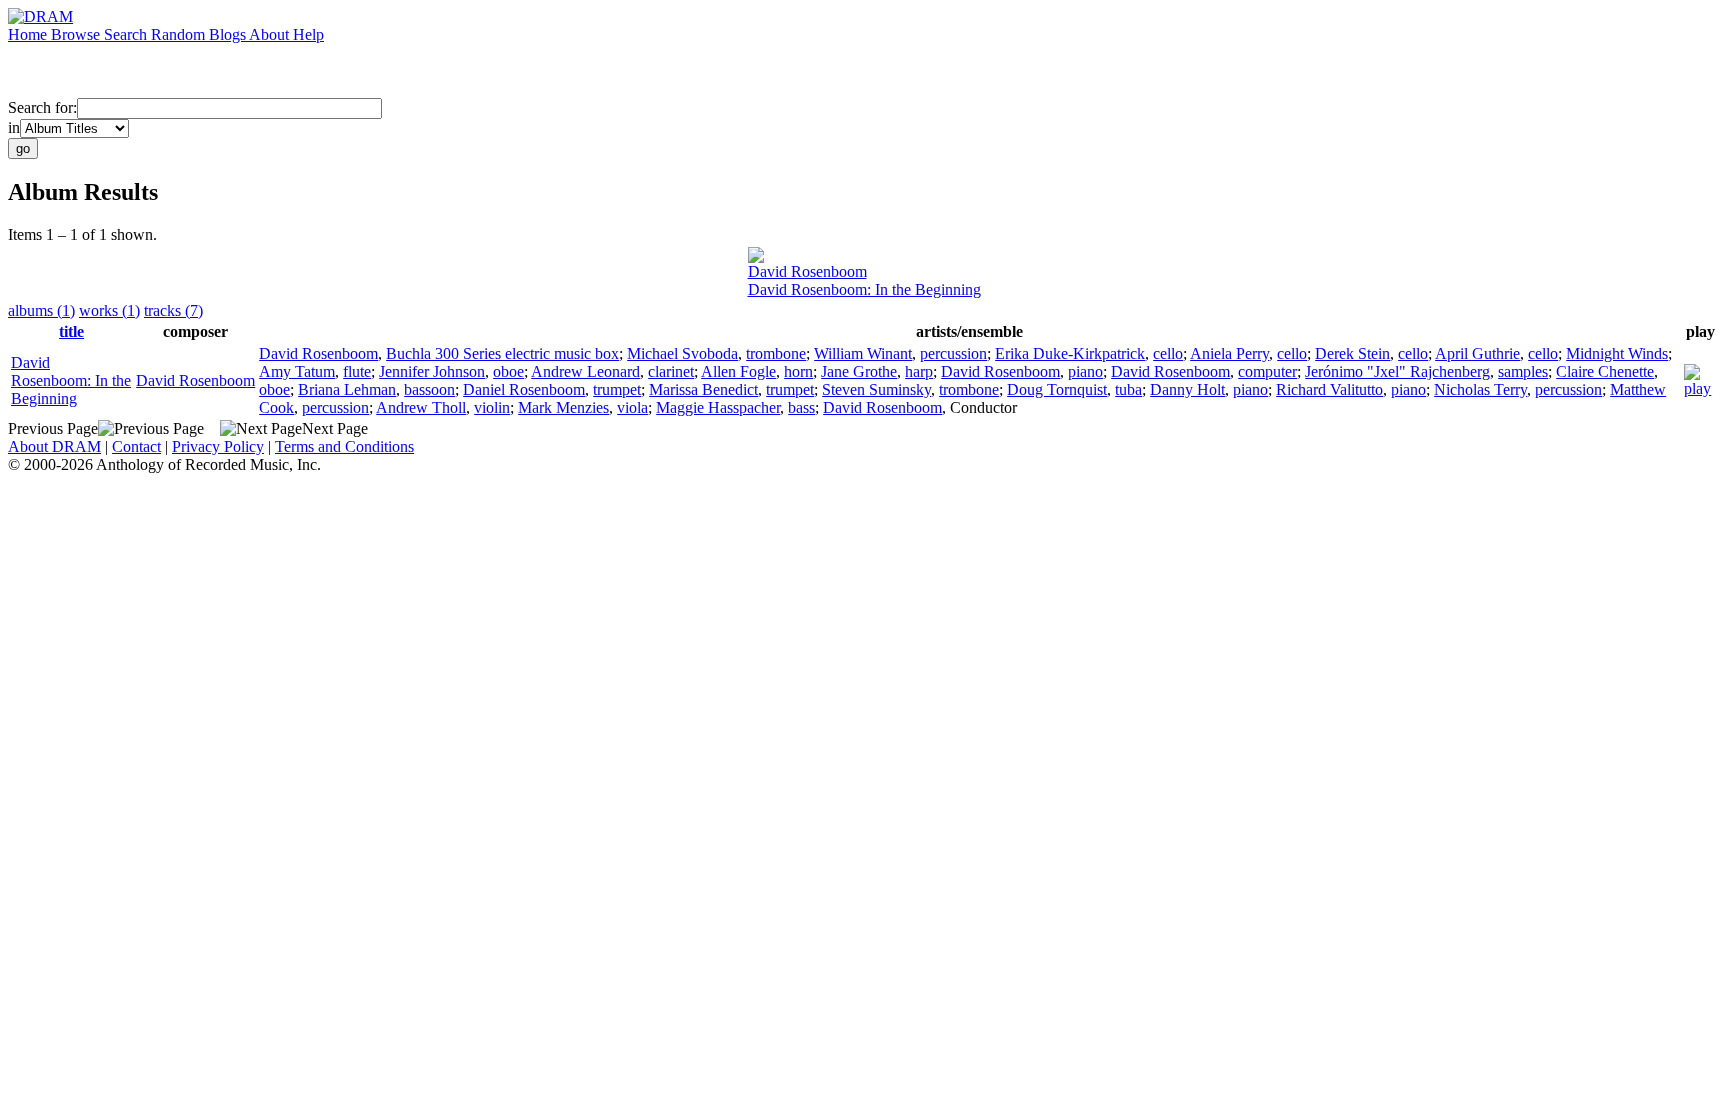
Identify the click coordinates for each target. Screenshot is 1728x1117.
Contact (136, 446)
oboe (508, 371)
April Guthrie (1477, 353)
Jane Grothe (859, 371)
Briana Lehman (347, 389)
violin (492, 407)
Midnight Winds (1617, 353)
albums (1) (41, 310)
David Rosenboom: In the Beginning (864, 289)
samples (1523, 371)
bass (801, 407)
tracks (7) (173, 310)
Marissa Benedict (703, 389)
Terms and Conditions (344, 446)
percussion (953, 353)
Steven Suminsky (876, 389)
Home (29, 34)
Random (180, 34)
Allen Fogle (738, 371)
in (14, 127)
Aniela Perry (1229, 353)
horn (798, 371)
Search (127, 34)
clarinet (671, 371)
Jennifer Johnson (432, 371)
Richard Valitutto (1329, 389)
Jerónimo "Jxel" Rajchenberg (1397, 371)
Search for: (42, 107)
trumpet (617, 389)
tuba (1128, 389)
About (271, 34)
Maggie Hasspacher (718, 407)
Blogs (229, 34)
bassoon (429, 389)
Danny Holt (1187, 389)
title (71, 331)
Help (308, 34)
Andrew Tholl (421, 407)
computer (1267, 371)
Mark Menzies (563, 407)
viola (632, 407)
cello (1168, 353)
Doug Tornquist (1057, 389)
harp (919, 371)
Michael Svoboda (682, 353)
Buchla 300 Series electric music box (502, 353)
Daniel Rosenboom (524, 389)
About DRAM (54, 446)
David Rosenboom (807, 271)
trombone (776, 353)
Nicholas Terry (1480, 389)
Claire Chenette (1605, 371)
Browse (77, 34)
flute (357, 371)
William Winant (863, 353)
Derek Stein (1352, 353)
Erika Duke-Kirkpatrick (1070, 353)
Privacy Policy (218, 446)
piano (1085, 371)
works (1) (109, 310)
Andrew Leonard (585, 371)
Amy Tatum (297, 371)
